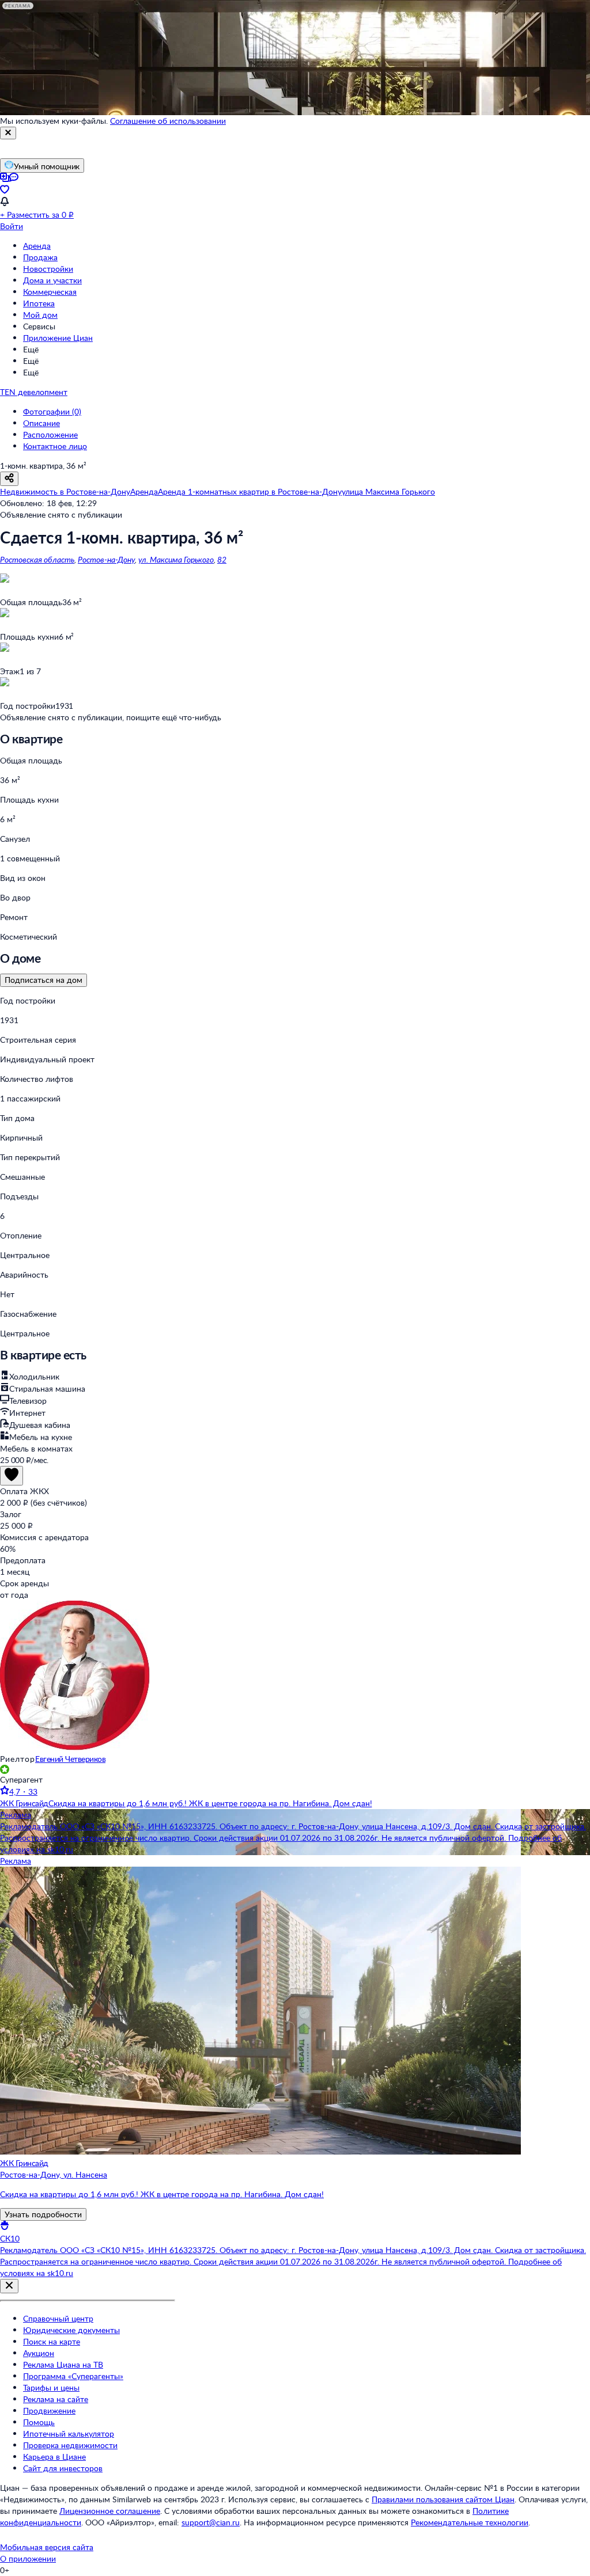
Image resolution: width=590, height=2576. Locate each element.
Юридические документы (71, 2330)
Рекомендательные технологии (470, 2522)
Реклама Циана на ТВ (63, 2364)
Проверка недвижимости (70, 2445)
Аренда (37, 246)
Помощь (39, 2422)
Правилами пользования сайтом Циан (443, 2499)
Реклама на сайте (56, 2399)
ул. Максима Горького (176, 559)
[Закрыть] (8, 133)
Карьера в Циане (54, 2457)
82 (222, 559)
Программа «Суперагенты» (73, 2376)
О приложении (28, 2558)
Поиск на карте (52, 2341)
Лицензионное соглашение (110, 2511)
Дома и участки (52, 280)
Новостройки (48, 269)
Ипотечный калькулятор (69, 2433)
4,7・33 (23, 1792)
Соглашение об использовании (168, 121)
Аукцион (39, 2353)
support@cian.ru (211, 2522)
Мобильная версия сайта (47, 2547)
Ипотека (39, 303)
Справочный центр (58, 2318)
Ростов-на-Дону (106, 559)
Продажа (40, 257)
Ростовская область (37, 559)
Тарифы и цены (51, 2387)
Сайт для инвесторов (63, 2468)
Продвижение (49, 2410)
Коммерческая (50, 292)
